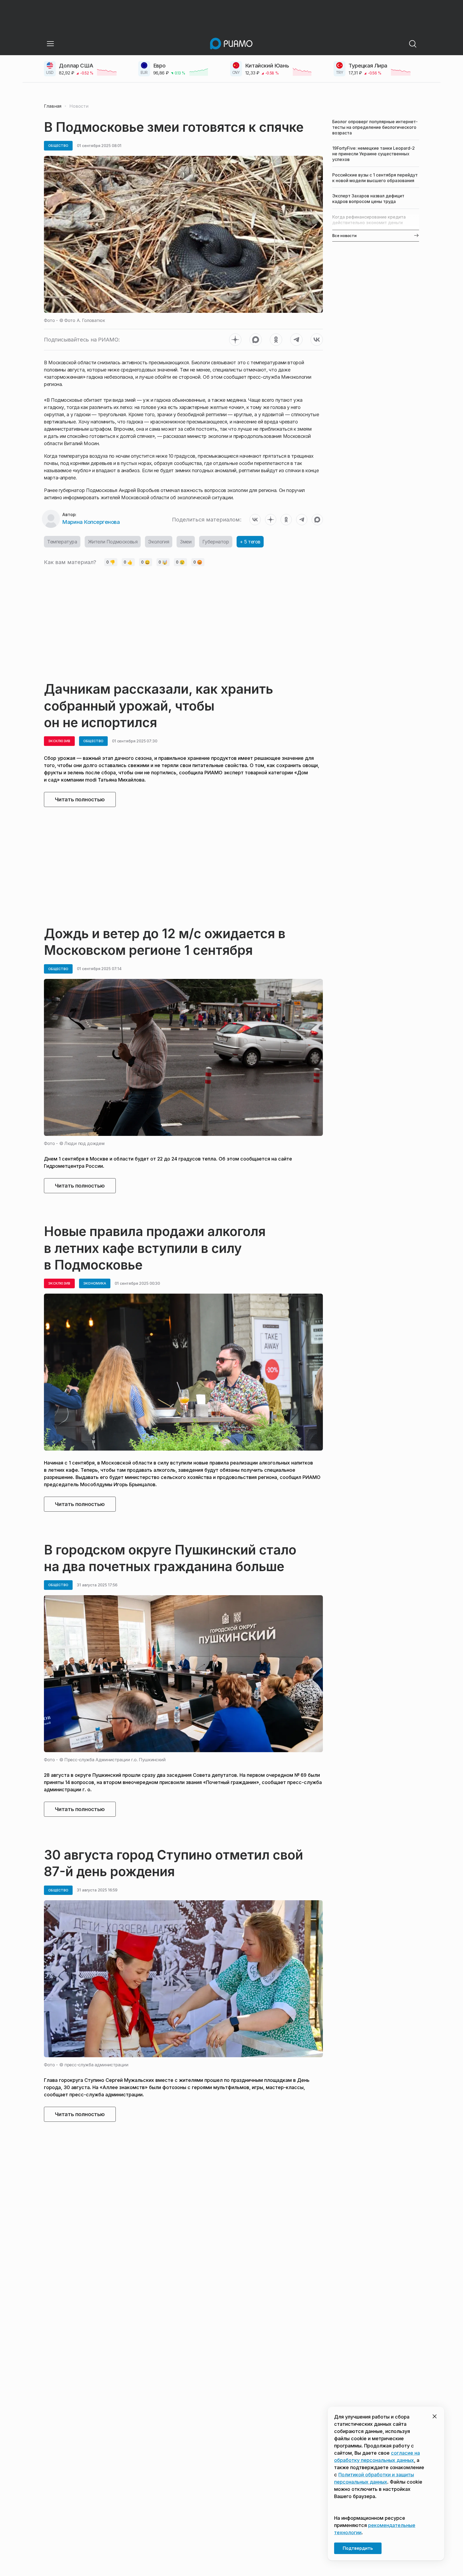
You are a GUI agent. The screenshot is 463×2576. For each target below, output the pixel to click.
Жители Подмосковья (113, 542)
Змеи (186, 542)
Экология (159, 542)
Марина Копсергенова (91, 522)
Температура (62, 542)
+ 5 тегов (250, 542)
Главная (53, 106)
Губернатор (216, 542)
